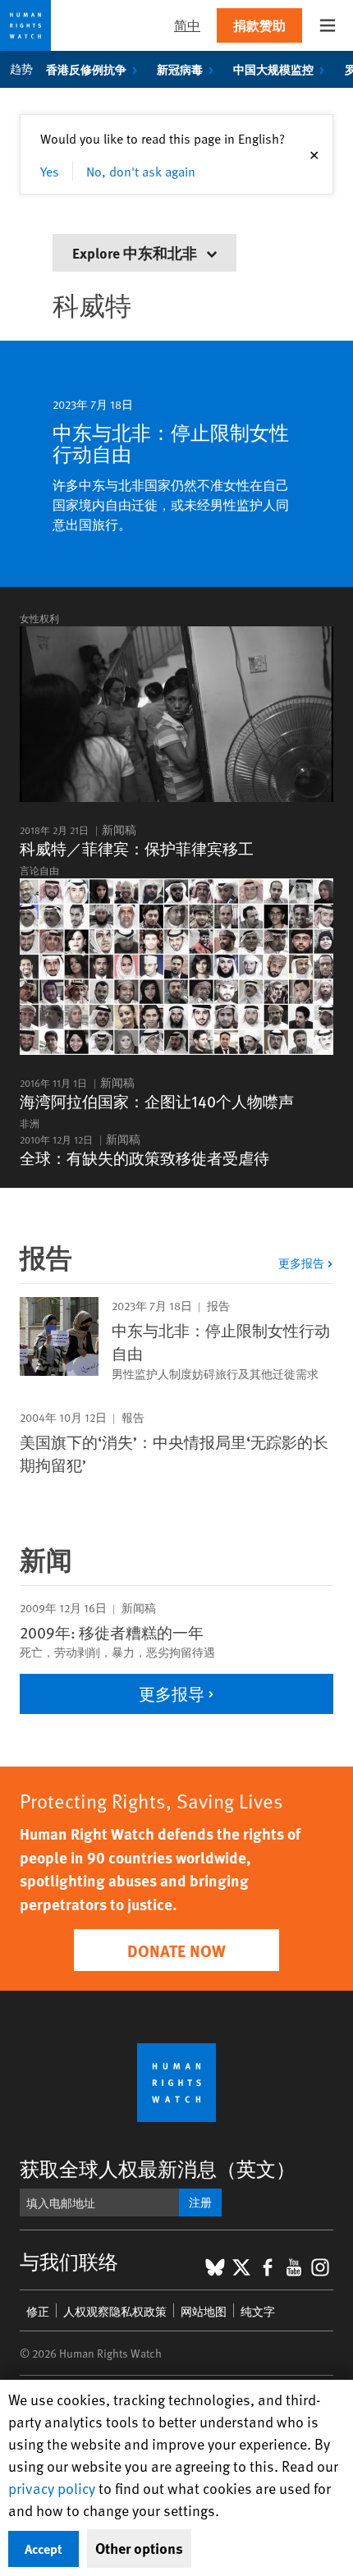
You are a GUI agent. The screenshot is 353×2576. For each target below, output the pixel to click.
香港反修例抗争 (86, 69)
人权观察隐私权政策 (115, 2311)
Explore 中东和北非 (136, 252)
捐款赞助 (259, 25)
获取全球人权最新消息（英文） (158, 2168)
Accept (44, 2548)
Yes (50, 171)
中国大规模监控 (273, 69)
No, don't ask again (141, 171)
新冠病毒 (180, 69)
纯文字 (258, 2311)
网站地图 (204, 2311)
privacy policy (52, 2488)
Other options (139, 2548)
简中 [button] (187, 25)
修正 (38, 2311)
